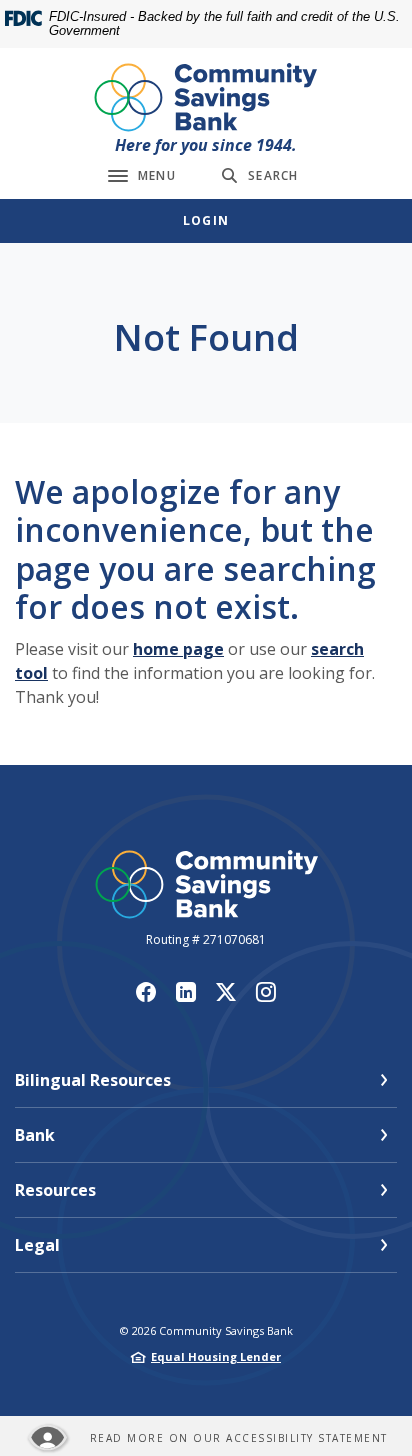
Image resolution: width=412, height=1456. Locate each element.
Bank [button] (35, 1135)
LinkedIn (186, 992)
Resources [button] (55, 1190)
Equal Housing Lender (216, 1356)
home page (178, 649)
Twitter (226, 992)
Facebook (146, 992)
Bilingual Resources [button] (93, 1080)
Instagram (266, 992)
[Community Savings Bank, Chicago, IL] (206, 98)
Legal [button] (37, 1245)
